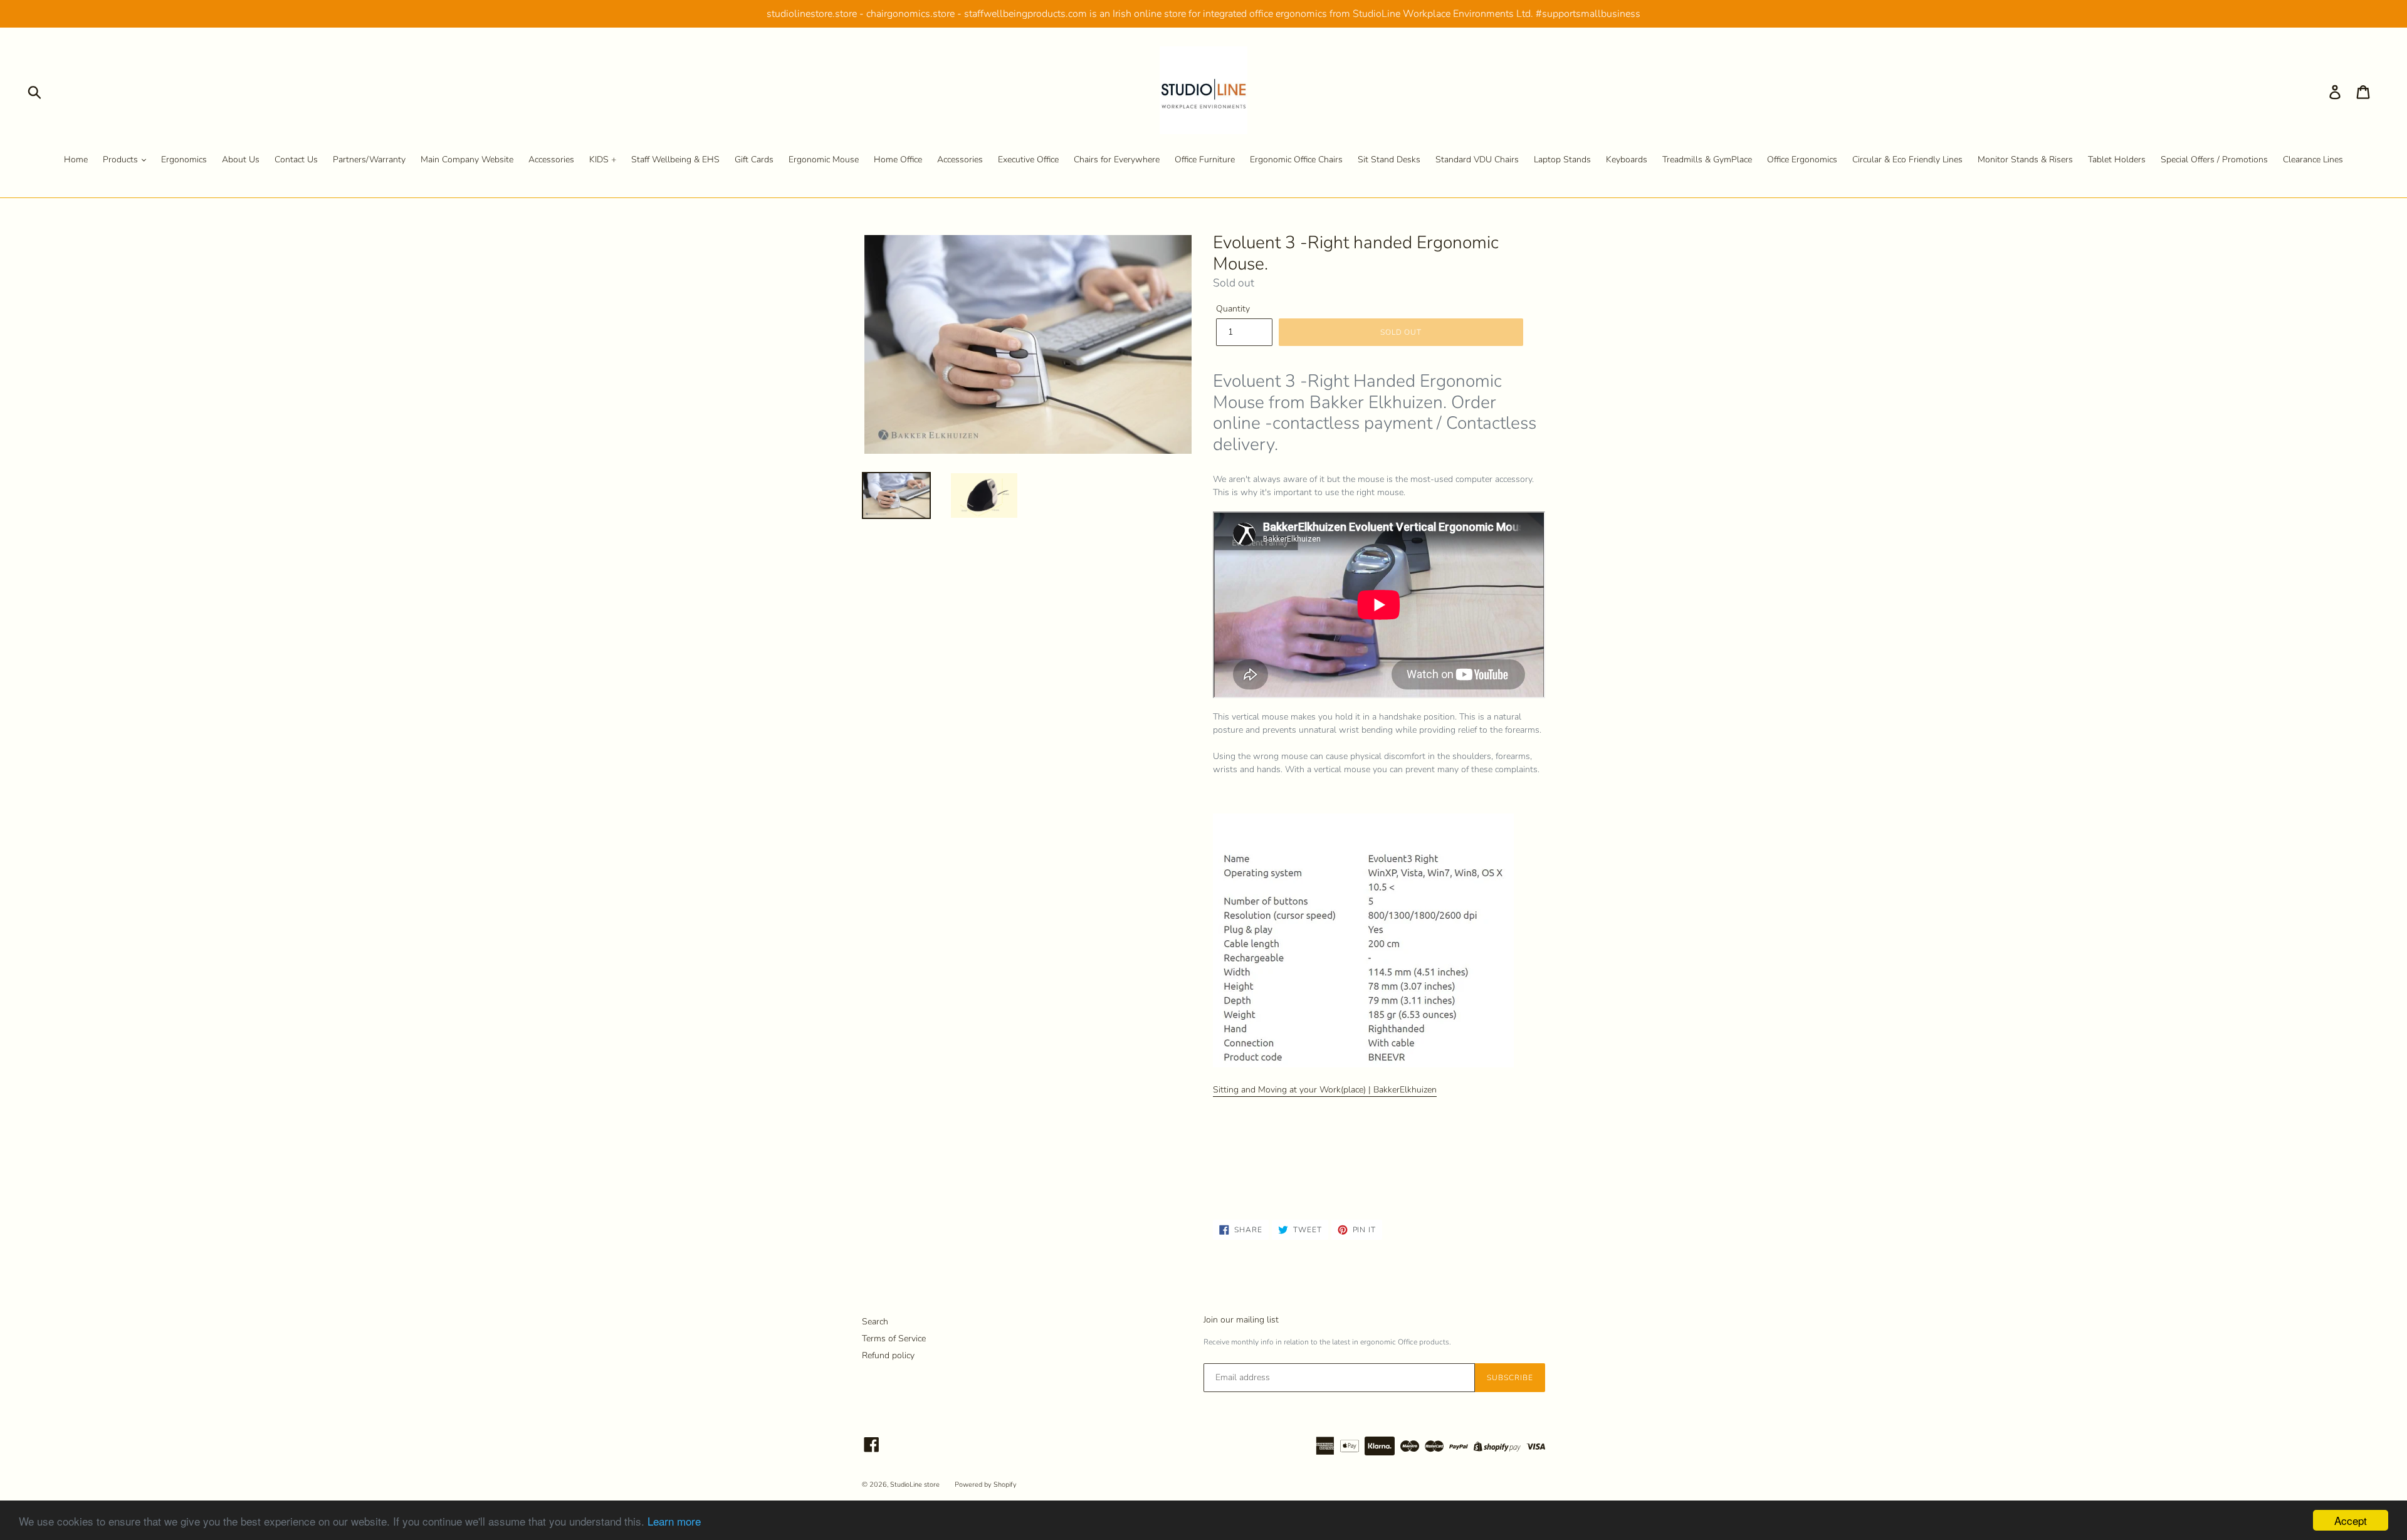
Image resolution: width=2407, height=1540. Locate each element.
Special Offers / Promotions (2214, 160)
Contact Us (296, 160)
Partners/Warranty (369, 160)
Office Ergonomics (1802, 160)
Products (122, 160)
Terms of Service (894, 1338)
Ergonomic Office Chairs (1296, 160)
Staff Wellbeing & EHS (675, 160)
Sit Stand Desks (1389, 160)
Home (76, 160)
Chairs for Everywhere (1117, 160)
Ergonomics (184, 160)
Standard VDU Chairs (1477, 160)
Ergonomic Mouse (824, 160)
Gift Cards (754, 160)
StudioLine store (915, 1485)
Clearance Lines (2313, 160)
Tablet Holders (2117, 160)
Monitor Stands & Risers (2025, 160)
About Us (241, 160)
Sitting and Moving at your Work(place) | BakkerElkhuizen (1325, 1090)
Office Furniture (1205, 160)
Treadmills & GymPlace (1707, 160)
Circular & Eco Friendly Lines (1907, 160)
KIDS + (603, 160)
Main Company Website (467, 160)
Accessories (551, 160)
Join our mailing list (1241, 1320)
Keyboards (1627, 160)
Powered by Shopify (986, 1485)
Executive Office (1028, 160)
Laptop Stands (1562, 160)
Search (875, 1322)
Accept (2351, 1520)
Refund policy (888, 1355)
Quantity (1233, 309)
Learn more (674, 1521)
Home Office (898, 160)
